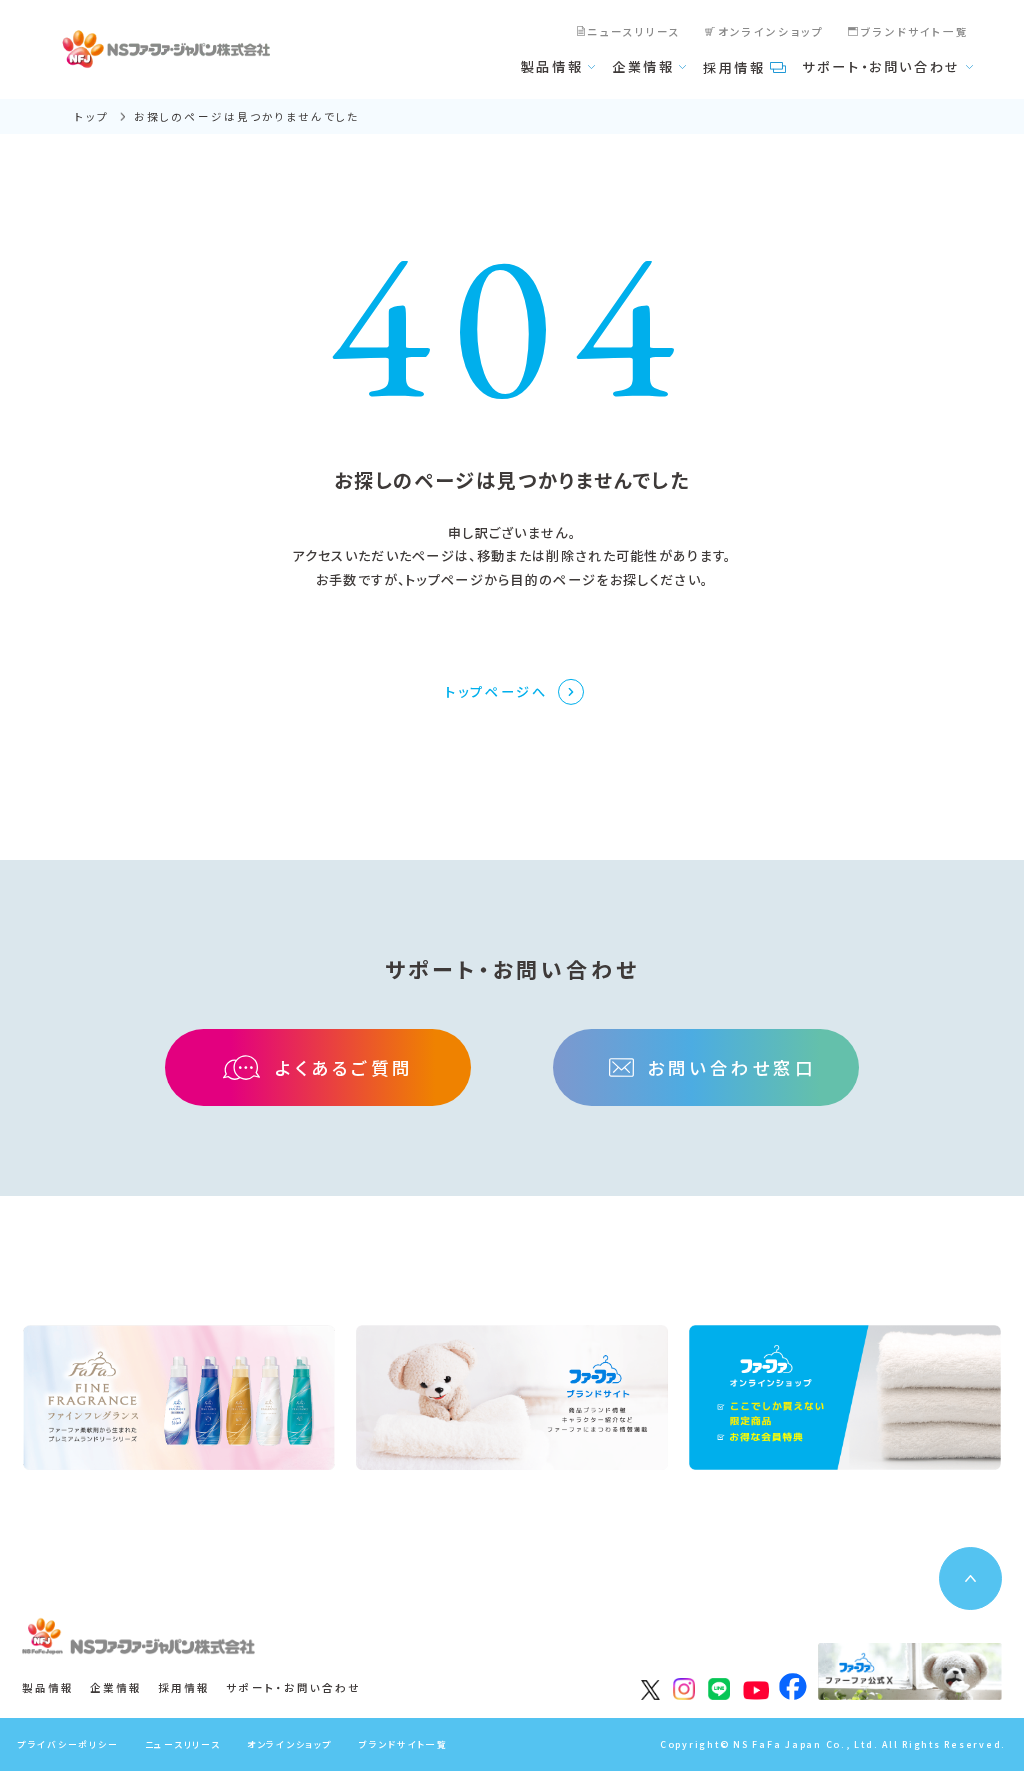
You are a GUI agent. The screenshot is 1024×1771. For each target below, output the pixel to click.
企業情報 (643, 66)
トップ (92, 116)
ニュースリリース (634, 31)
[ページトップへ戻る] (970, 1578)
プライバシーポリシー (68, 1744)
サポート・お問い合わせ (881, 66)
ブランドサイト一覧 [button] (403, 1744)
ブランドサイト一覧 (915, 31)
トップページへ (496, 691)
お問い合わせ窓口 (731, 1067)
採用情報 (734, 67)
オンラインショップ (771, 31)
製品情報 (552, 66)
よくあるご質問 (344, 1067)
